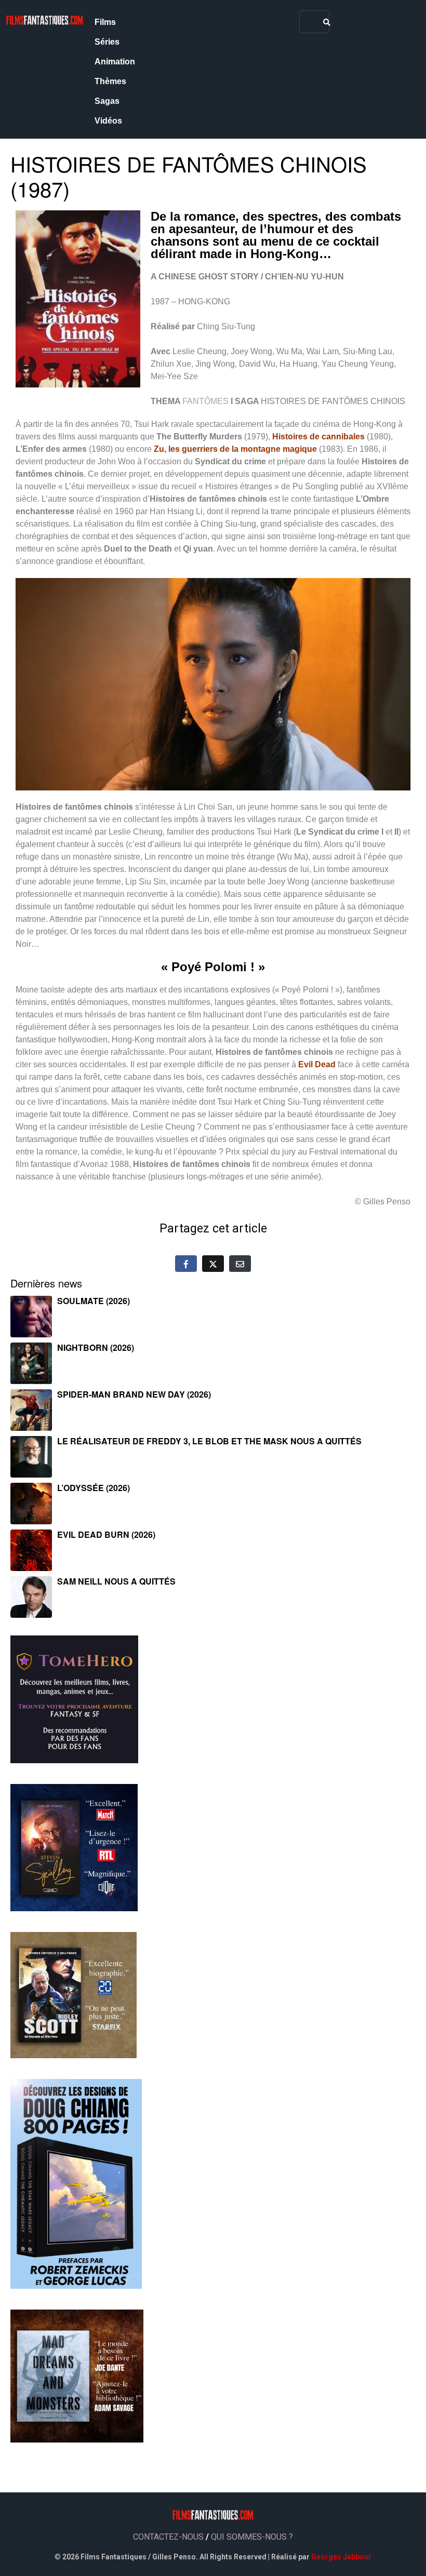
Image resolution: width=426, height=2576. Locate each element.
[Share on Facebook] (186, 1264)
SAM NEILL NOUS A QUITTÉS (116, 1581)
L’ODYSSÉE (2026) (94, 1488)
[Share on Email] (240, 1264)
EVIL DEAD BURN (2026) (106, 1534)
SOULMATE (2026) (94, 1301)
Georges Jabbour (341, 2557)
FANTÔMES (205, 401)
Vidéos (108, 121)
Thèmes (110, 81)
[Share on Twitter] (213, 1264)
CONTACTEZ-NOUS (168, 2537)
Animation (115, 62)
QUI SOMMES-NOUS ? (252, 2537)
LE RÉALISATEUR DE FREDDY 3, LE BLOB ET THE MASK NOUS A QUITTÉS (209, 1441)
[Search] (327, 22)
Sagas (107, 101)
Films (105, 22)
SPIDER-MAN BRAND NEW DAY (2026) (134, 1394)
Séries (107, 42)
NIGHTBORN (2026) (96, 1347)
